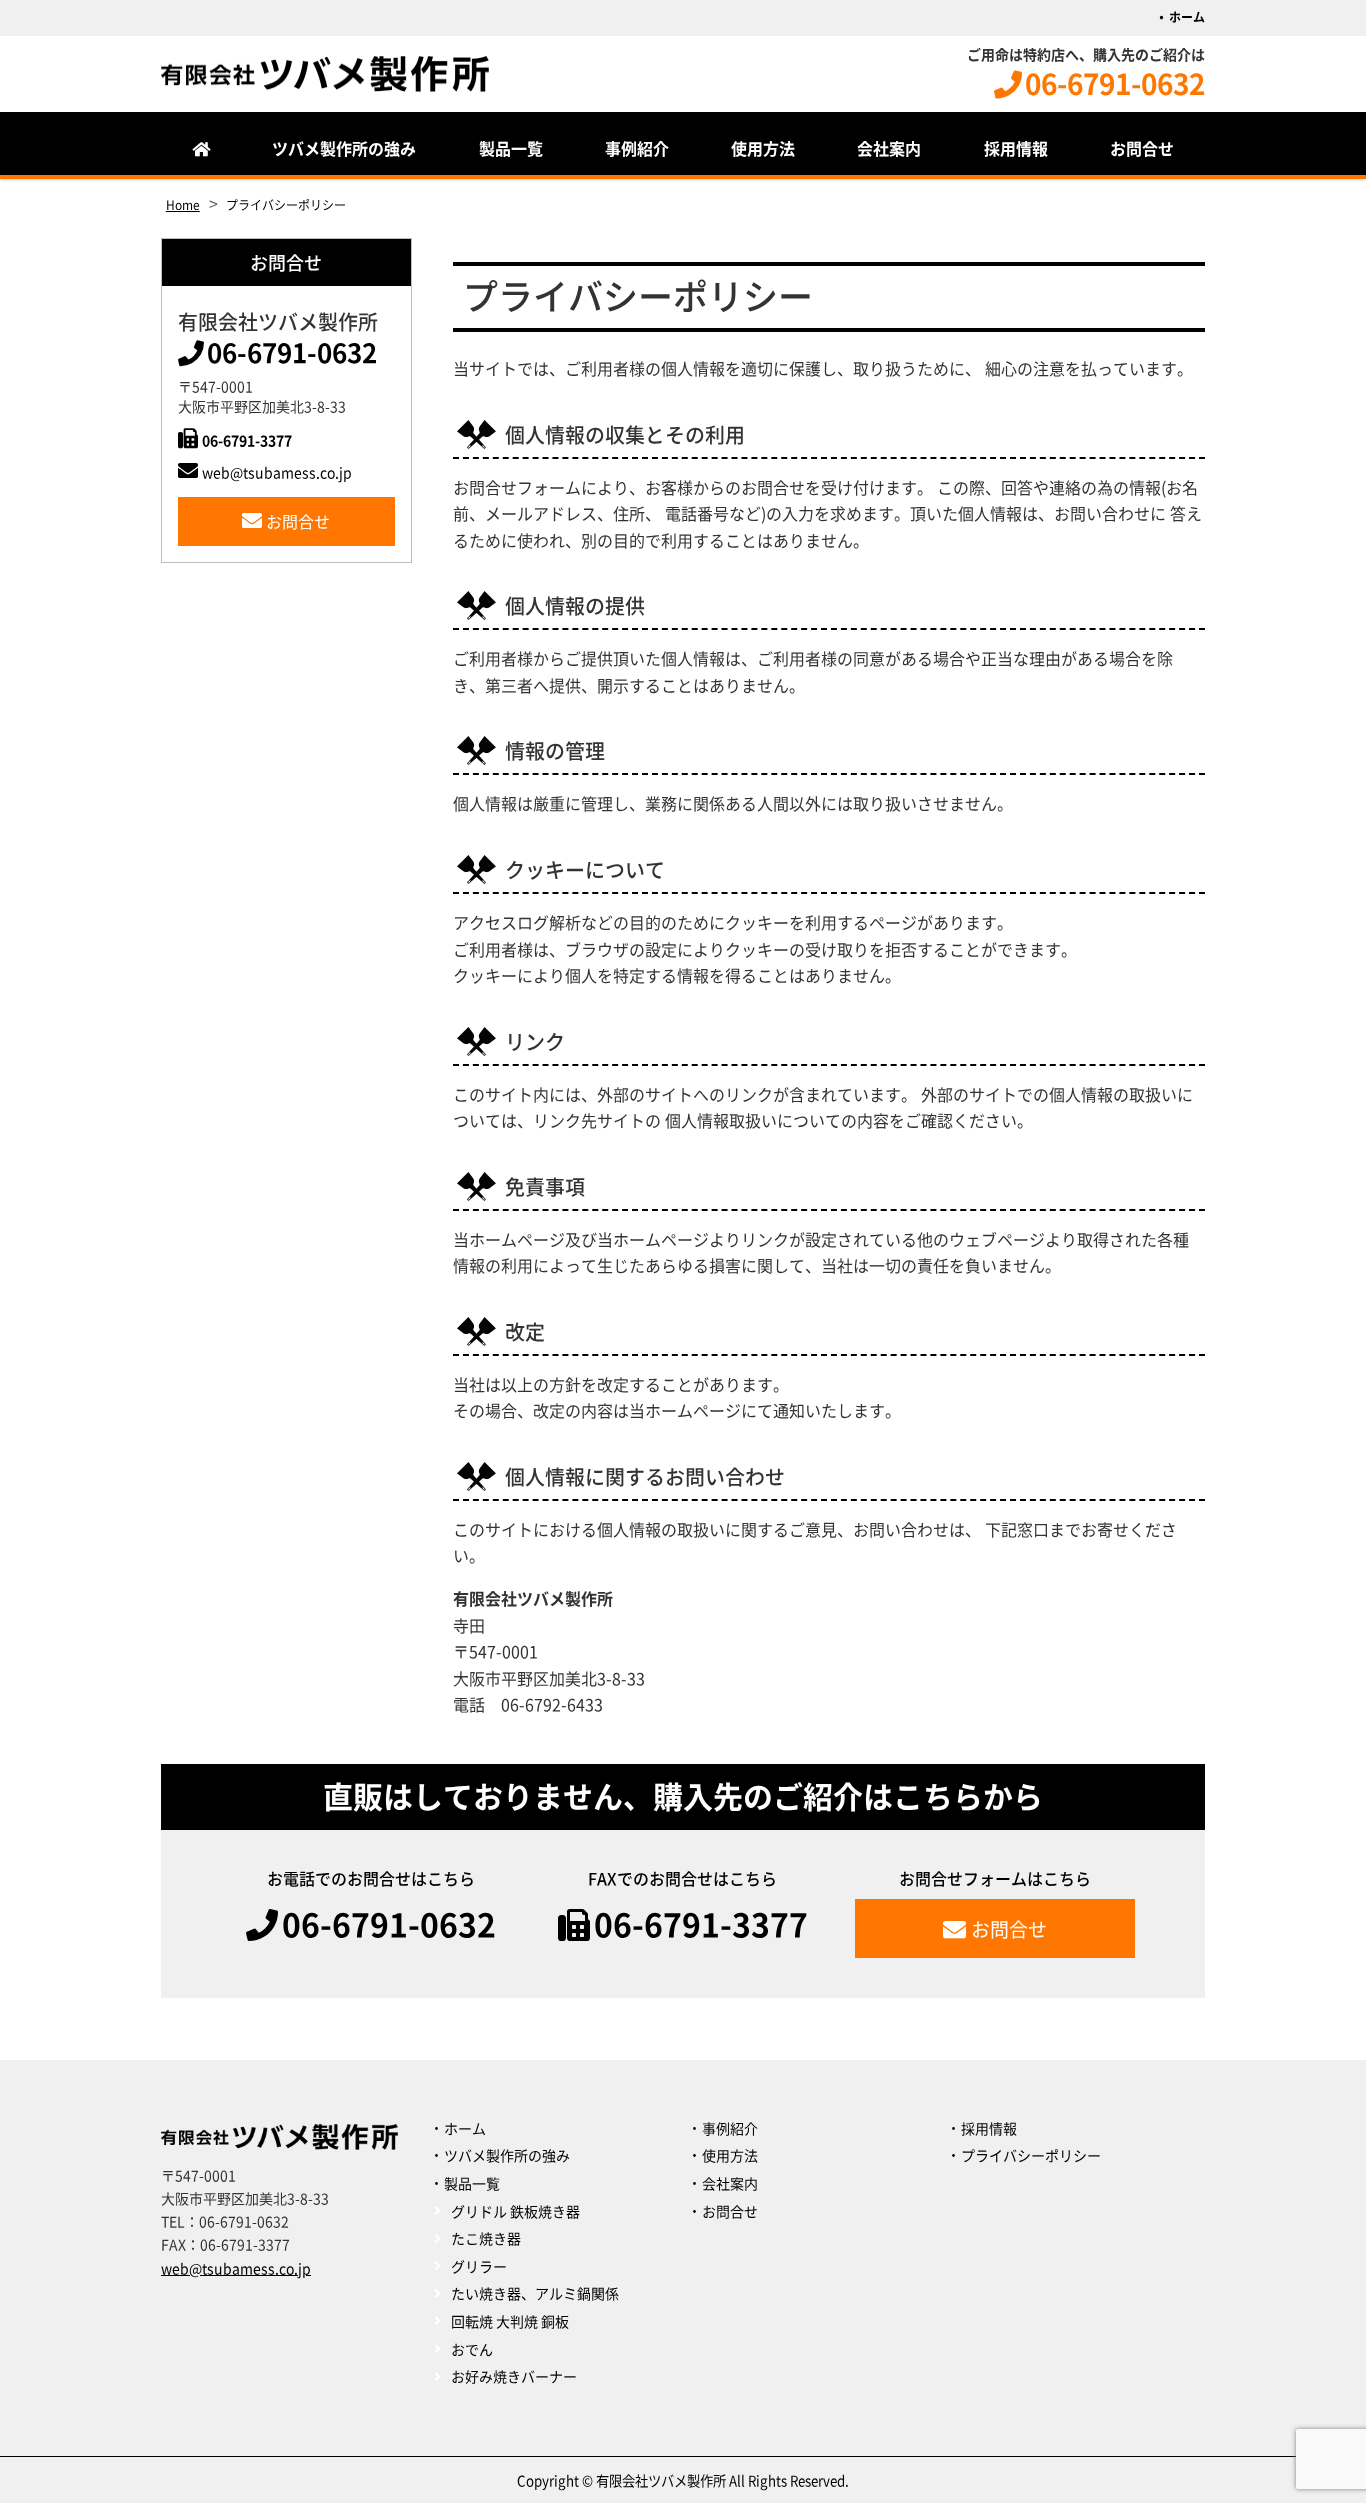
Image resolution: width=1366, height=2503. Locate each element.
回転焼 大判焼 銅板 (510, 2322)
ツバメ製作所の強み (344, 149)
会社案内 (889, 149)
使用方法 (763, 149)
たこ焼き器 (486, 2239)
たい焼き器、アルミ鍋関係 (535, 2294)
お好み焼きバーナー (514, 2377)
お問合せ (1142, 149)
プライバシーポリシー (1031, 2156)
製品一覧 (511, 149)
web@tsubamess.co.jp (277, 473)
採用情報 (1016, 149)
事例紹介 (637, 149)
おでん (472, 2350)
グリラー (479, 2267)
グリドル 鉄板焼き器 (515, 2212)
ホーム (1187, 17)
